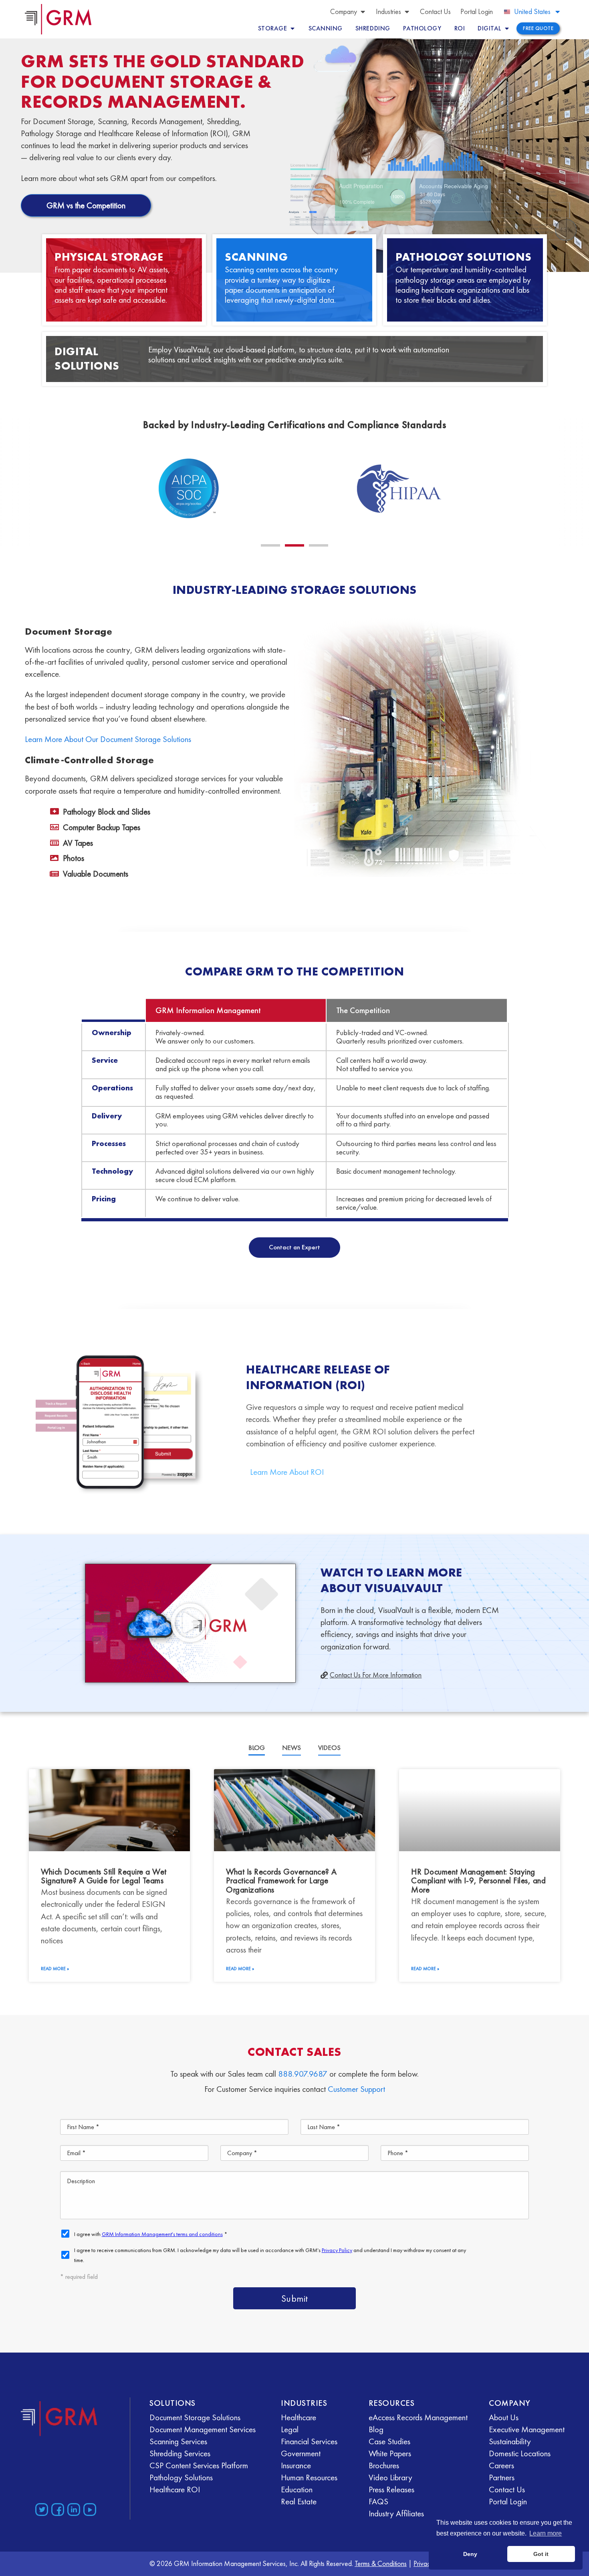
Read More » (55, 1969)
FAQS (378, 2501)
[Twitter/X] (42, 2510)
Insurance (296, 2465)
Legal (290, 2429)
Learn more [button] (546, 2533)
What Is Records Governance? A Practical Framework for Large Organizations (281, 1880)
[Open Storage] (292, 28)
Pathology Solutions (464, 257)
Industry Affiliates (396, 2513)
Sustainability (510, 2441)
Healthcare (299, 2417)
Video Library (390, 2477)
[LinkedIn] (74, 2510)
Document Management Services (203, 2429)
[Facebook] (58, 2510)
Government (301, 2453)
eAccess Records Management (418, 2417)
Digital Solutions (87, 359)
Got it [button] (541, 2554)
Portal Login (508, 2501)
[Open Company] (363, 11)
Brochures (384, 2465)
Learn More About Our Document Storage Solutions (108, 739)
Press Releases (391, 2489)
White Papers (390, 2453)
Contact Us (507, 2489)
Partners (502, 2477)
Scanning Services (178, 2441)
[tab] (257, 1748)
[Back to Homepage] (59, 2418)
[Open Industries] (407, 11)
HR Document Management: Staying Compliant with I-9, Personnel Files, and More (478, 1880)
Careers (501, 2465)
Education (297, 2489)
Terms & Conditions (381, 2563)
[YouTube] (90, 2510)
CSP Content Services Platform (199, 2465)
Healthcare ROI (175, 2489)
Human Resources (309, 2477)
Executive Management (527, 2429)
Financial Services (309, 2441)
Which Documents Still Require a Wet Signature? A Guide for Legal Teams (104, 1876)
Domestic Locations (520, 2453)
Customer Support (356, 2089)
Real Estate (299, 2501)
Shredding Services (180, 2453)
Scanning (256, 257)
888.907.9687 (303, 2074)
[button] (270, 545)
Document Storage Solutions (195, 2417)
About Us (504, 2417)
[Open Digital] (507, 28)
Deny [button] (470, 2554)
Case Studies (389, 2441)
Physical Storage (109, 257)
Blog (376, 2429)
